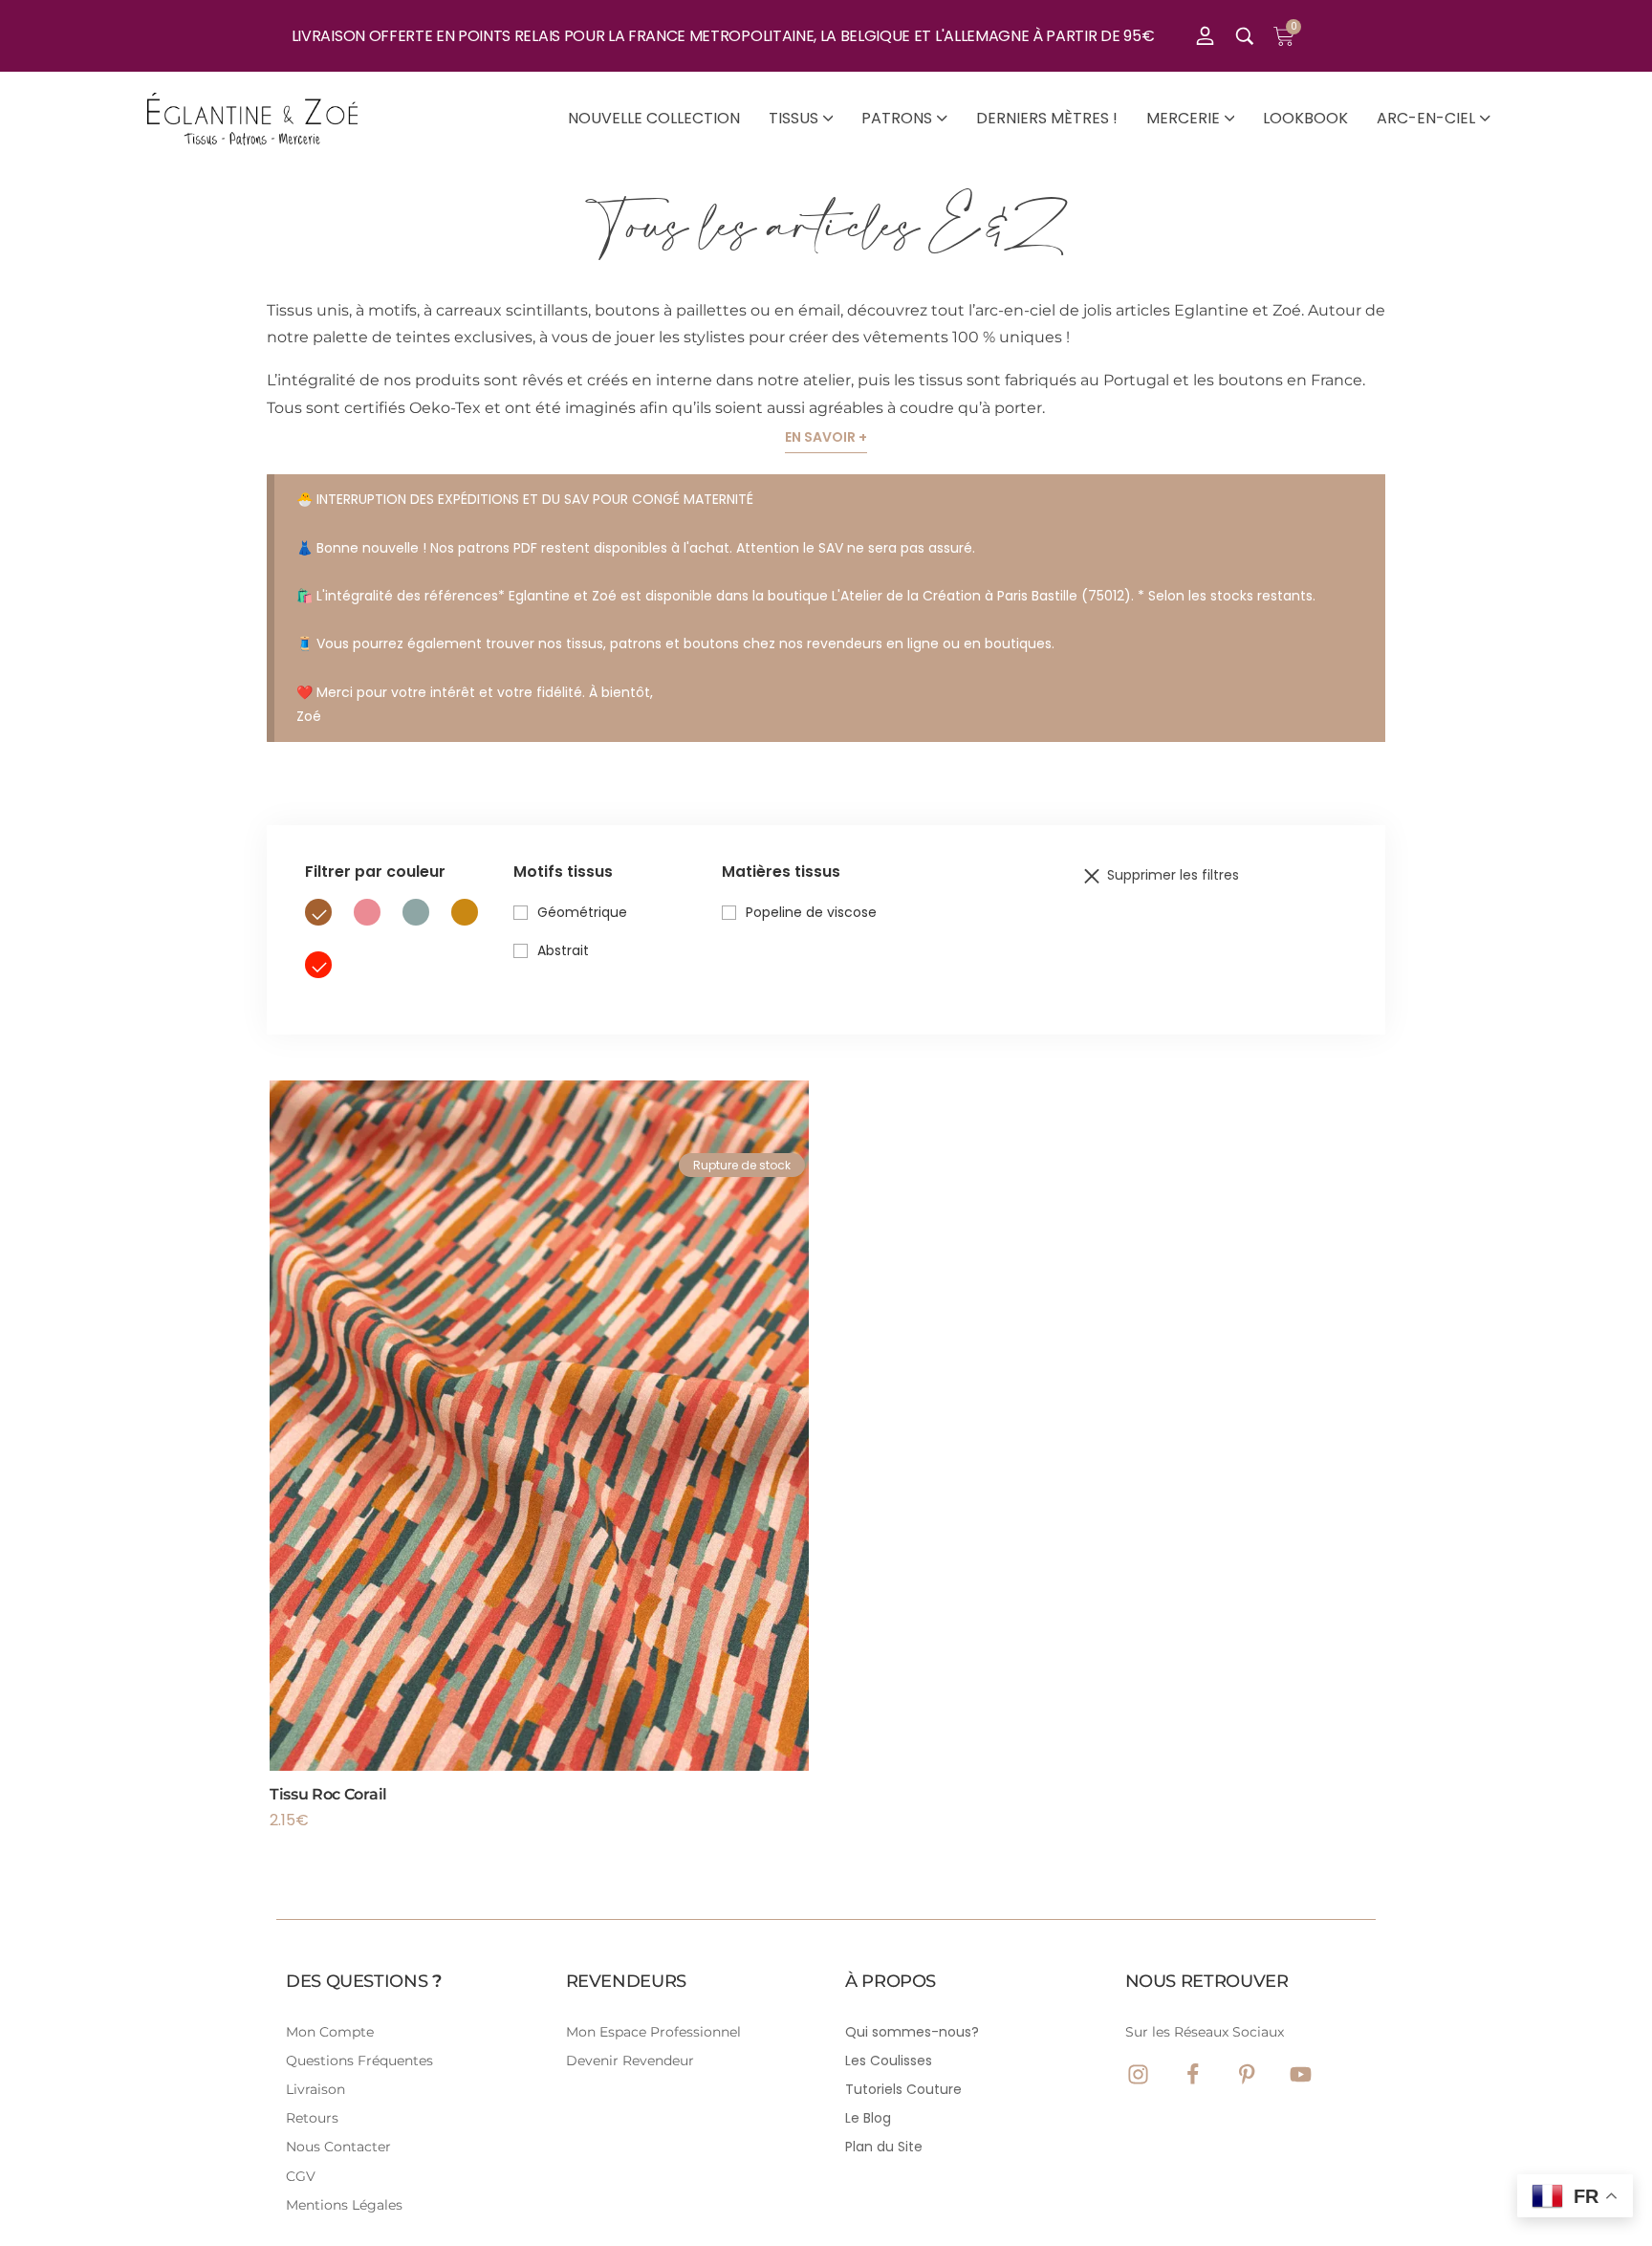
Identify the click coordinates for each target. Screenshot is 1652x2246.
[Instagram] (1138, 2074)
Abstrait (563, 950)
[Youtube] (1301, 2074)
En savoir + (826, 437)
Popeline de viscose (811, 912)
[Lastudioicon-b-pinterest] (1247, 2074)
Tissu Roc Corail (328, 1794)
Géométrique (582, 912)
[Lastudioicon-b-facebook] (1193, 2074)
